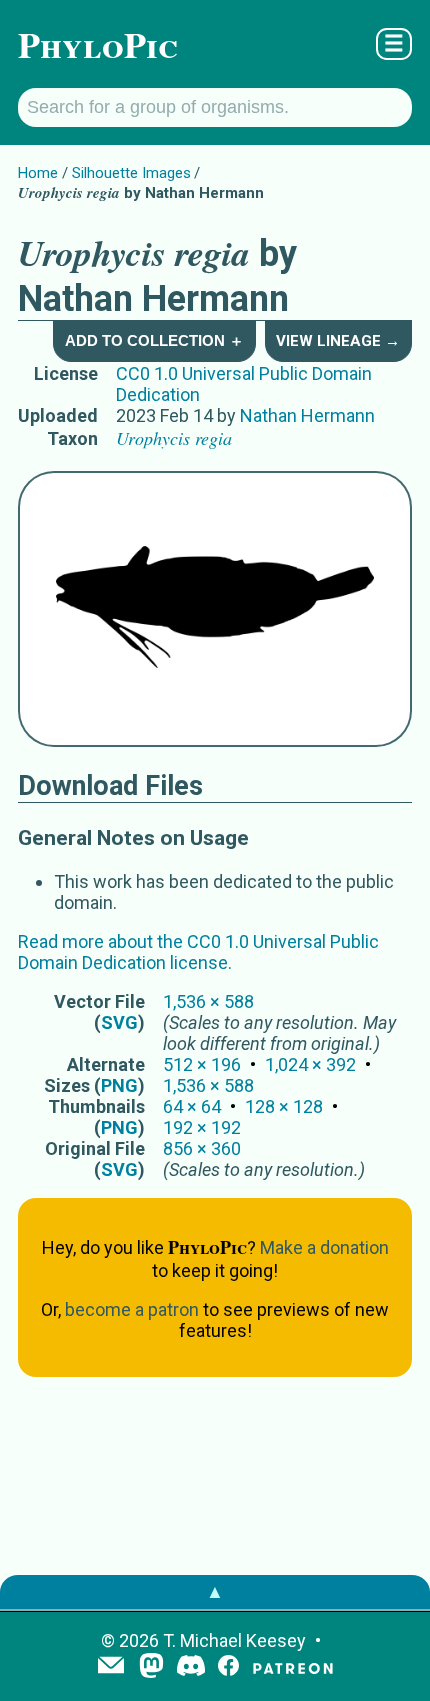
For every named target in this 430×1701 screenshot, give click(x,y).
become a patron (132, 1309)
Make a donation (324, 1247)
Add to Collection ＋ (154, 340)
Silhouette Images (131, 173)
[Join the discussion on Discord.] (191, 1667)
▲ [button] (215, 1591)
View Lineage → (338, 341)
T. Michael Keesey (234, 1640)
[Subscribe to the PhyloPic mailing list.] (111, 1667)
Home (38, 173)
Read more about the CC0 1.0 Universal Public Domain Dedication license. (198, 952)
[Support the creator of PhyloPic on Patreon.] (293, 1667)
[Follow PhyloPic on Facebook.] (228, 1667)
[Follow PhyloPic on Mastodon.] (151, 1667)
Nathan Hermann (307, 415)
